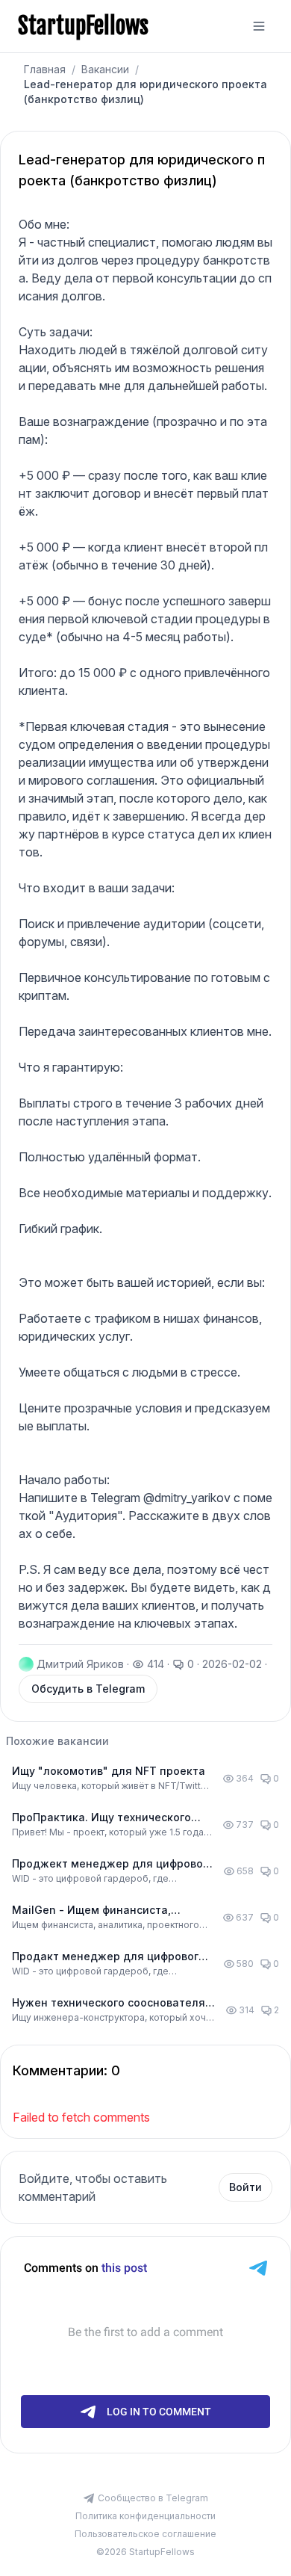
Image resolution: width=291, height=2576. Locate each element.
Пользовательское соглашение (145, 2534)
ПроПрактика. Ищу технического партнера (101, 1818)
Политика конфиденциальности (145, 2516)
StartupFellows (83, 26)
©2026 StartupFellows (145, 2552)
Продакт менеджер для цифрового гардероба (109, 1957)
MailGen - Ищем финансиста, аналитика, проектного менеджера (110, 1911)
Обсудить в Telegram (88, 1689)
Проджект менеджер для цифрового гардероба (113, 1864)
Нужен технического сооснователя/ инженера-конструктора (110, 2003)
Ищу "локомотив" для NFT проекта (109, 1771)
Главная (45, 69)
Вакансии (105, 69)
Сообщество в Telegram (153, 2498)
